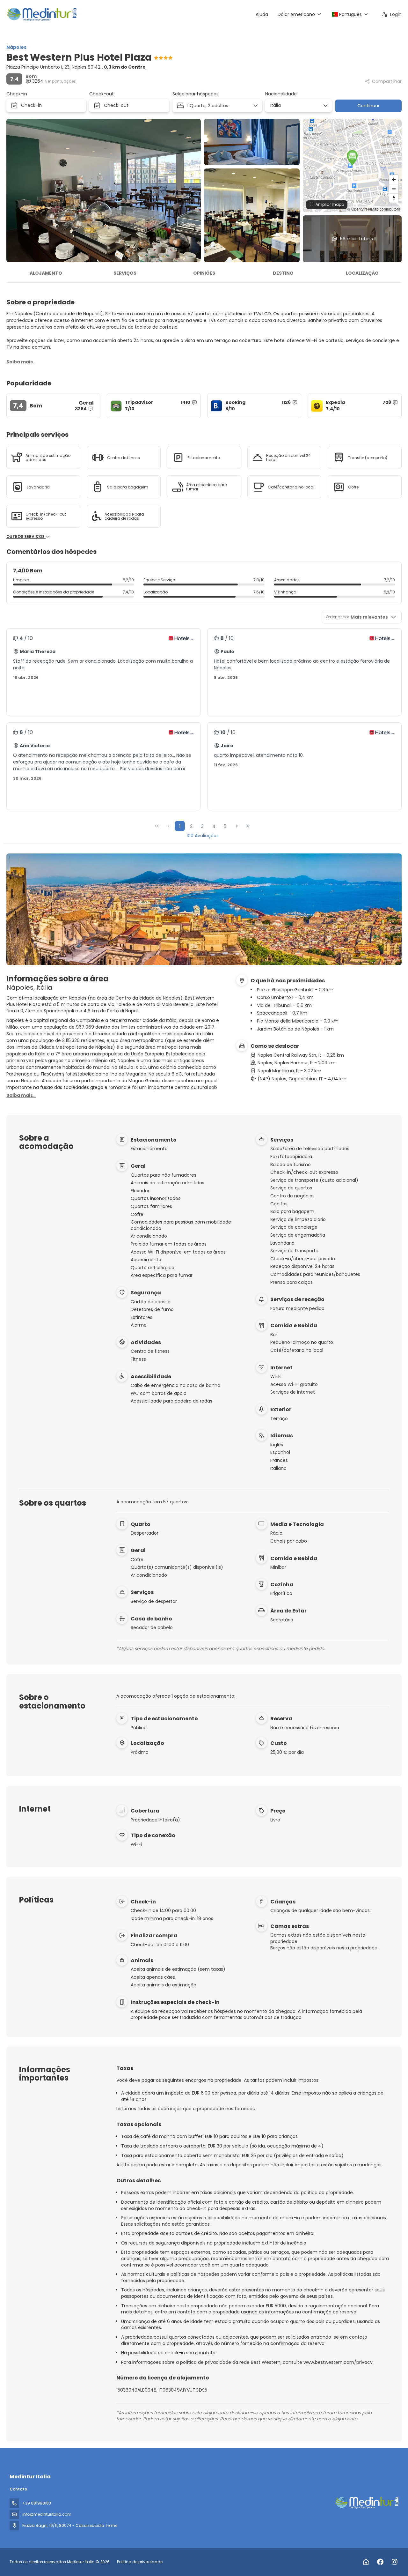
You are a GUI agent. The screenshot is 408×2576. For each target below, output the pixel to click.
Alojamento (46, 273)
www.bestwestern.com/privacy (338, 2362)
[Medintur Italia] (366, 2503)
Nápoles (16, 47)
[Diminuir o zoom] (394, 189)
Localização (362, 273)
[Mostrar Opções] (325, 106)
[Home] (366, 2562)
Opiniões (204, 273)
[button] (352, 158)
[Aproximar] (394, 179)
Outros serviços (26, 537)
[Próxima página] (237, 826)
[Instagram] (394, 2562)
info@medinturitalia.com (47, 2514)
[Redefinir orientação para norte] (394, 198)
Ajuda (262, 14)
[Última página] (248, 826)
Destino (283, 273)
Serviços (125, 273)
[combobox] (296, 105)
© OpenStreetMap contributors (374, 209)
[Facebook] (380, 2562)
